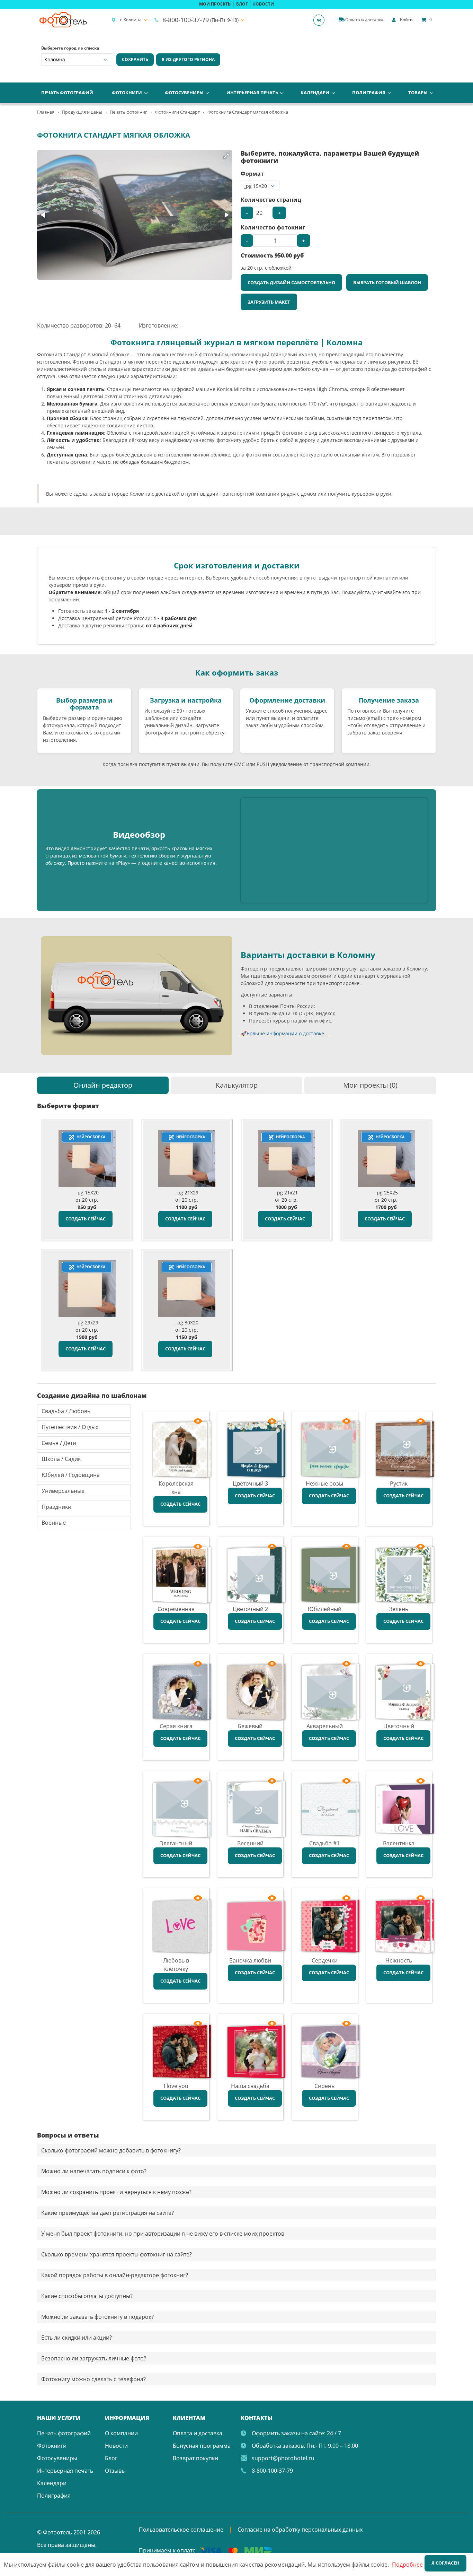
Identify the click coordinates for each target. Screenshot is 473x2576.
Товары (418, 93)
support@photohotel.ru (283, 2458)
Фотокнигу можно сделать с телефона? (93, 2379)
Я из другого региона (188, 59)
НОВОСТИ (263, 4)
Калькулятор (237, 1085)
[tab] (103, 1085)
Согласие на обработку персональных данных (300, 2530)
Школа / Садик (61, 1459)
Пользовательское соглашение (181, 2530)
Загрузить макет (269, 302)
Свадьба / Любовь (66, 1411)
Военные (54, 1523)
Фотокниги (127, 93)
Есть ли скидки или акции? (77, 2338)
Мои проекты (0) (370, 1085)
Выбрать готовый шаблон (387, 282)
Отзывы (115, 2471)
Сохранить (135, 59)
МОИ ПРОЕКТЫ (215, 4)
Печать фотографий (67, 93)
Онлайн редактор (103, 1085)
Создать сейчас (86, 1219)
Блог (111, 2458)
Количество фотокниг (273, 227)
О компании (121, 2433)
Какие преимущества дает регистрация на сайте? (108, 2213)
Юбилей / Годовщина (71, 1475)
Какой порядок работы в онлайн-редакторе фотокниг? (115, 2275)
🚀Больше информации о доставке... (284, 1033)
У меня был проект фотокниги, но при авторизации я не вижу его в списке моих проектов (163, 2234)
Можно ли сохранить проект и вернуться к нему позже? (116, 2192)
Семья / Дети (59, 1443)
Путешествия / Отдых (70, 1427)
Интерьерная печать (252, 93)
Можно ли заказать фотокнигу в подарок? (97, 2317)
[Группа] (321, 20)
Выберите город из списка (70, 48)
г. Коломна (131, 20)
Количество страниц (271, 200)
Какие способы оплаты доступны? (87, 2296)
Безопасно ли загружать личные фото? (94, 2358)
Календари (315, 93)
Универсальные (63, 1491)
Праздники (56, 1507)
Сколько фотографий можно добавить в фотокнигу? (111, 2150)
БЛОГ (242, 4)
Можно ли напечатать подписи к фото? (94, 2171)
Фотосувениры (184, 93)
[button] (226, 156)
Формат (252, 174)
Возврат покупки (195, 2458)
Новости (116, 2446)
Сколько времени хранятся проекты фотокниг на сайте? (117, 2254)
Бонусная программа (202, 2446)
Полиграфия (369, 93)
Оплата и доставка (198, 2433)
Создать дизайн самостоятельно (291, 282)
